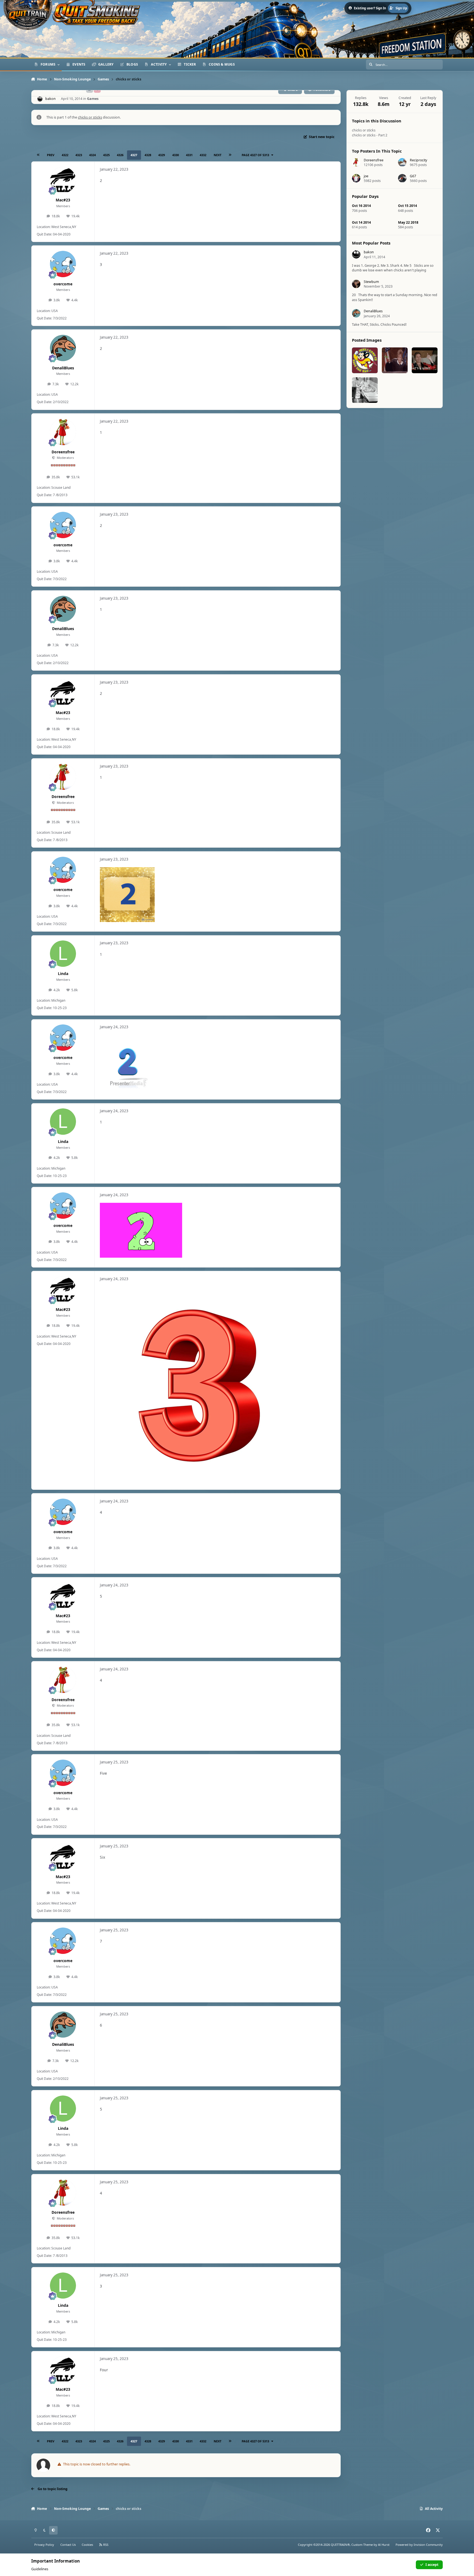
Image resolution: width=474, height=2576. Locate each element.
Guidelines (40, 2569)
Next (218, 155)
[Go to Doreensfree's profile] (63, 432)
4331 (189, 155)
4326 (120, 155)
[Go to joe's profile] (356, 178)
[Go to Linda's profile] (63, 954)
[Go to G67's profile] (402, 178)
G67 (413, 176)
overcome (63, 284)
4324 (92, 155)
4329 (162, 155)
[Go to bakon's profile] (40, 99)
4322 (65, 155)
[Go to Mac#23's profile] (63, 180)
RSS (105, 2545)
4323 (79, 155)
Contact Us (68, 2545)
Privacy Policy (44, 2545)
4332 (203, 155)
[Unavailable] (199, 1290)
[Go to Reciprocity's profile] (402, 162)
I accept (432, 2565)
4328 (148, 155)
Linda (63, 974)
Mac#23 (63, 200)
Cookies (87, 2545)
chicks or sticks (90, 117)
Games (93, 99)
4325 (106, 155)
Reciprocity (418, 160)
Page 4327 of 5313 (255, 155)
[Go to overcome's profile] (63, 264)
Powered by (419, 2545)
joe (366, 176)
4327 (134, 155)
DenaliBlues (63, 368)
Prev (51, 155)
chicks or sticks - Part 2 (370, 135)
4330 (176, 155)
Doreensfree (63, 452)
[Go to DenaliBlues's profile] (63, 348)
